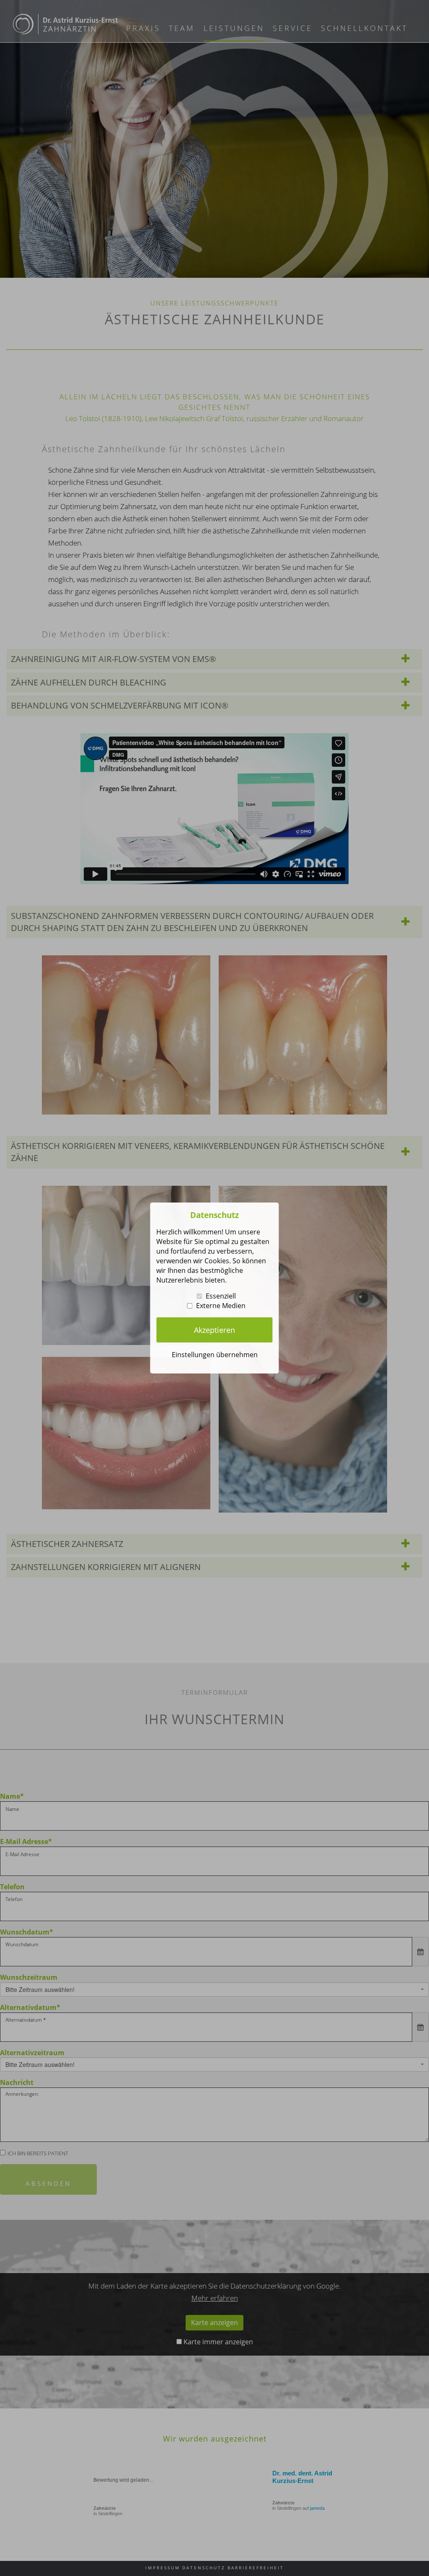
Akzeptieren (214, 1330)
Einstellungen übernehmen (215, 1355)
